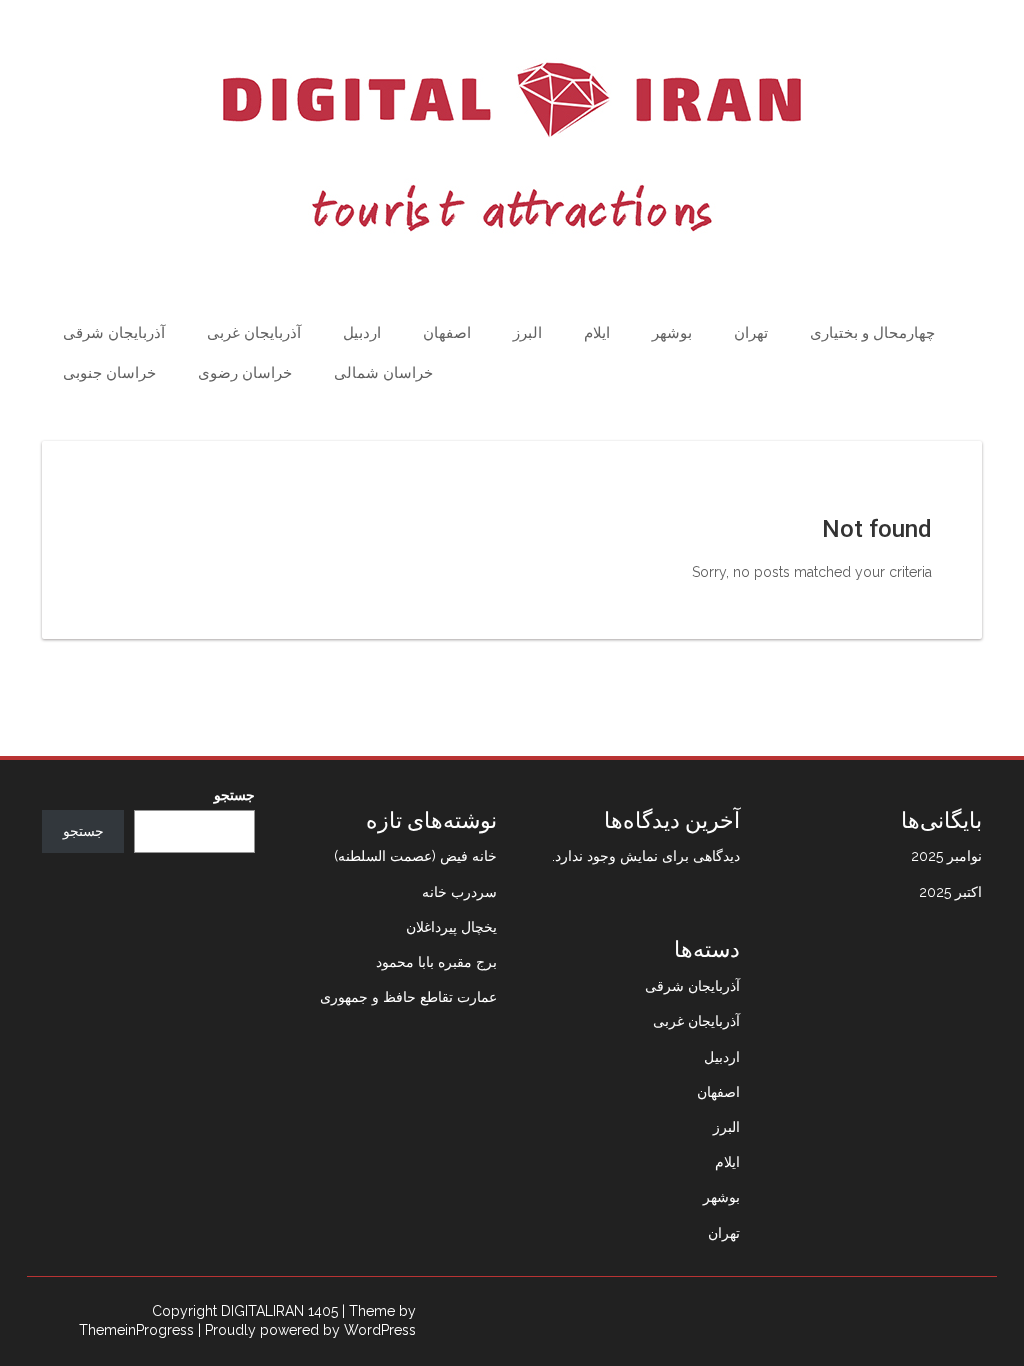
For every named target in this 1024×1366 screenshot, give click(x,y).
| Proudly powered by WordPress (307, 1330)
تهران (751, 333)
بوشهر (672, 333)
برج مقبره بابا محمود (436, 962)
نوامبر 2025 (946, 856)
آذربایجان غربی (254, 333)
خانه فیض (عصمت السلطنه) (415, 856)
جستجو (234, 795)
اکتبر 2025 (950, 892)
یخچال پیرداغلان (451, 927)
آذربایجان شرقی (114, 333)
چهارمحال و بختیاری (872, 333)
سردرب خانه (459, 892)
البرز (527, 333)
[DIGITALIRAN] (512, 147)
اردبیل (362, 333)
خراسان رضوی (245, 373)
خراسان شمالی (383, 373)
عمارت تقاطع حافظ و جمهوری (408, 997)
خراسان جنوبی (109, 373)
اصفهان (447, 333)
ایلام (597, 333)
